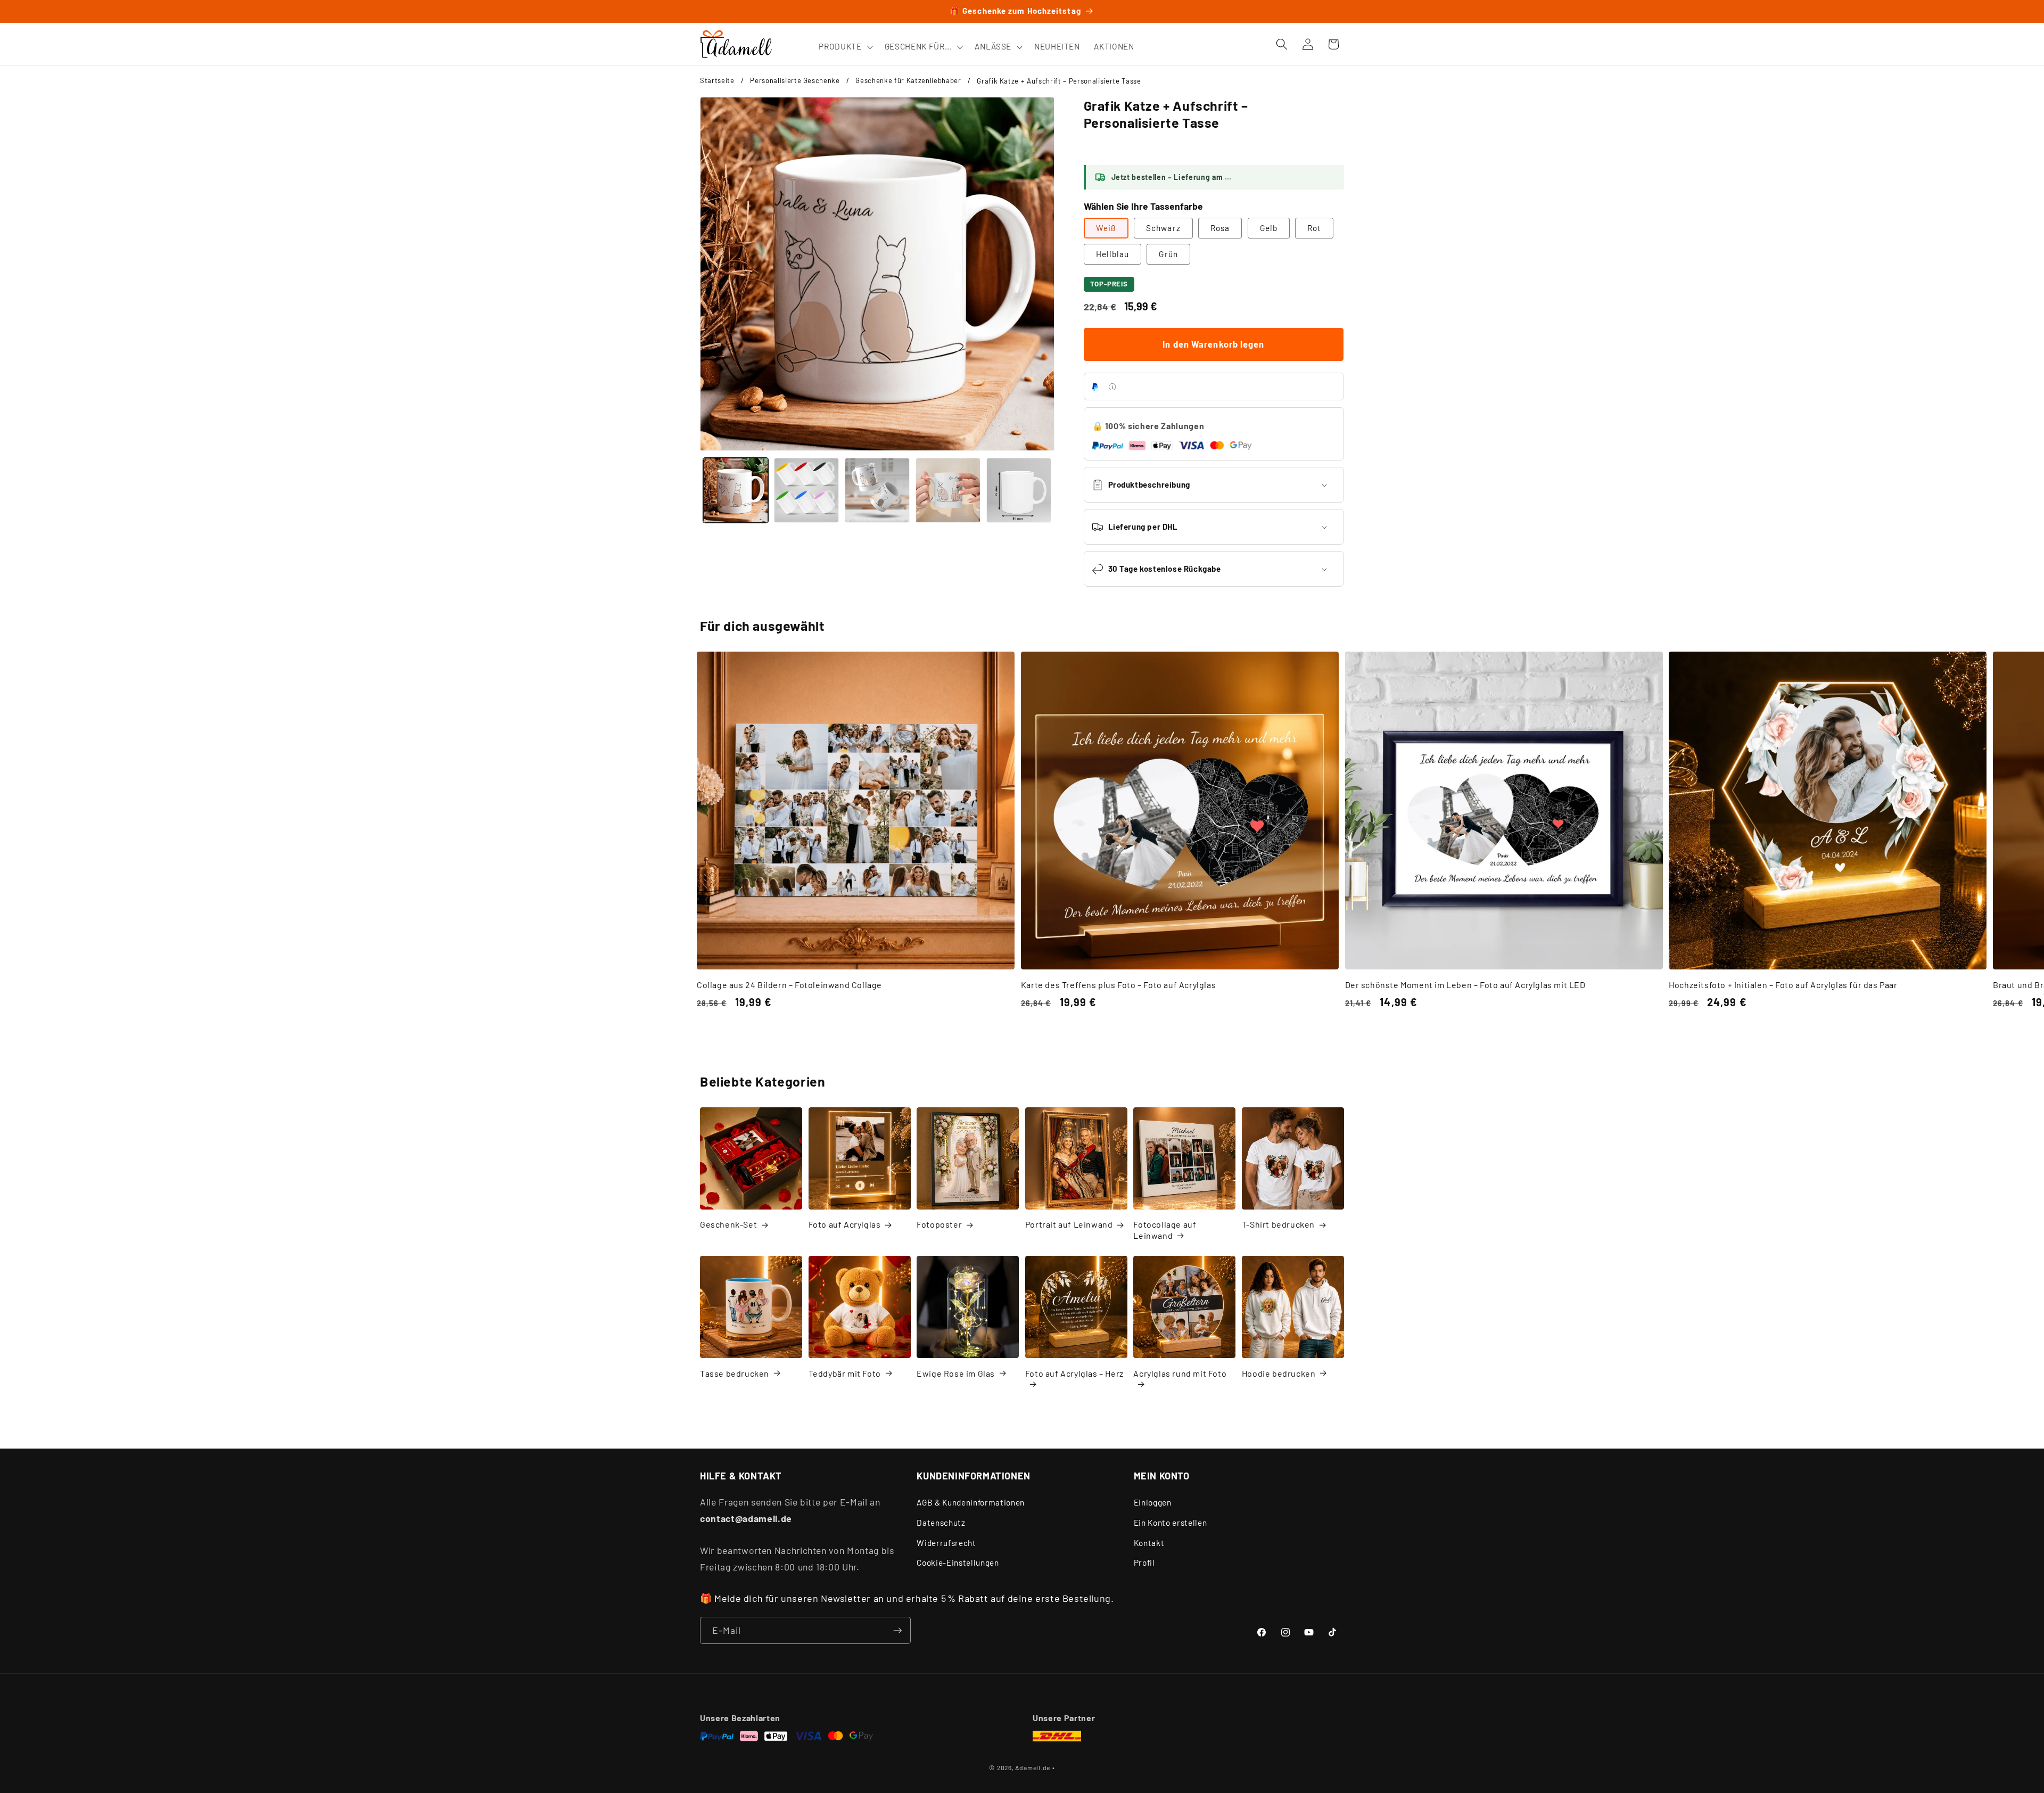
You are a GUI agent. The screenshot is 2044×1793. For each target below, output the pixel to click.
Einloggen (1153, 1503)
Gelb (1269, 228)
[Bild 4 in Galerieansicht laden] (948, 490)
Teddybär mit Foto (845, 1373)
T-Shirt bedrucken (1278, 1224)
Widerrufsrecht (946, 1543)
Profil (1144, 1562)
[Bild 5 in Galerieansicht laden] (1019, 490)
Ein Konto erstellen (1171, 1523)
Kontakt (1149, 1543)
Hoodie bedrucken (1279, 1373)
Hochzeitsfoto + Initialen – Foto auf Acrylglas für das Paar (1783, 985)
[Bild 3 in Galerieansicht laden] (877, 490)
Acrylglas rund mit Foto (1180, 1373)
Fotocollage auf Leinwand (1165, 1230)
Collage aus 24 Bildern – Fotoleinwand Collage (789, 985)
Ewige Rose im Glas (956, 1373)
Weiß (1106, 228)
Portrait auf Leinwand (1069, 1224)
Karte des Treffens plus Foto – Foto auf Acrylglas (1118, 985)
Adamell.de (1033, 1767)
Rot (1314, 228)
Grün (1168, 254)
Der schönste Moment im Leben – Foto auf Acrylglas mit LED (1465, 985)
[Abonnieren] (897, 1631)
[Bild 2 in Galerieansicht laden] (806, 490)
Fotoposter (939, 1224)
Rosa (1220, 228)
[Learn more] (1112, 387)
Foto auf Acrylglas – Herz (1074, 1373)
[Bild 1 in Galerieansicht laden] (736, 490)
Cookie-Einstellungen (958, 1562)
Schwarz (1163, 228)
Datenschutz (941, 1523)
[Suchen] (1282, 44)
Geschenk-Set (728, 1224)
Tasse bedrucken (735, 1373)
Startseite (717, 80)
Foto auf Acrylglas (845, 1224)
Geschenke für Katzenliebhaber (908, 80)
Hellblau (1113, 254)
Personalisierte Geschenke (795, 80)
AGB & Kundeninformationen (971, 1503)
